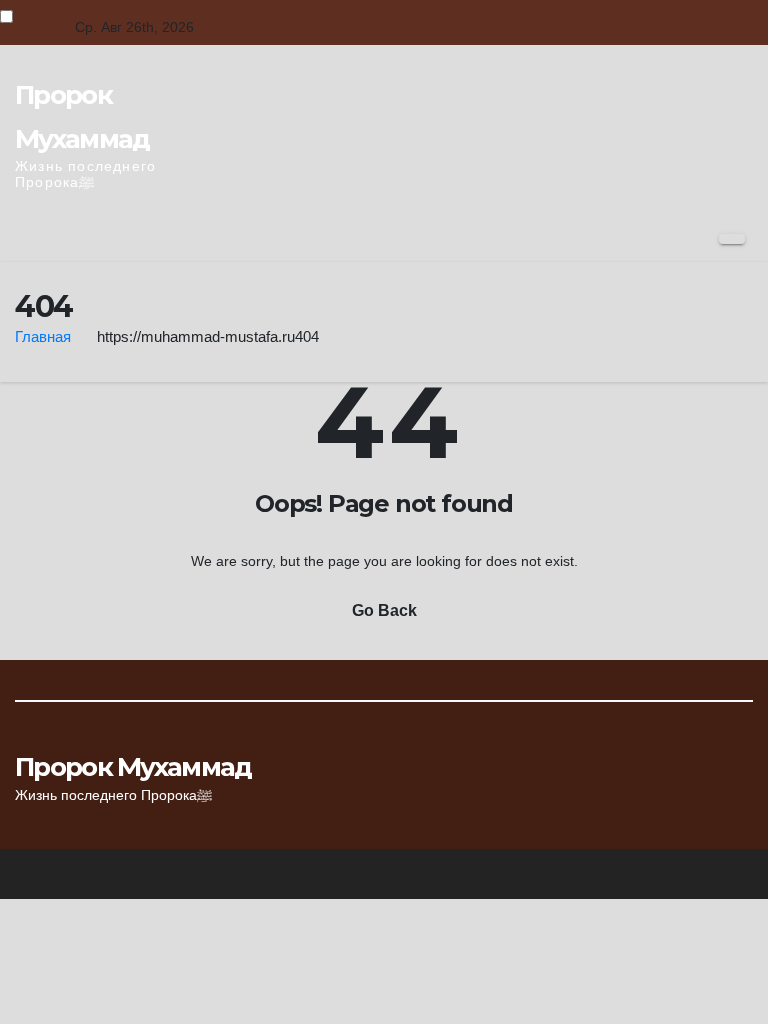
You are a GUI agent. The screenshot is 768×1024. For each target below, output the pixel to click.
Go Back (384, 610)
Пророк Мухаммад (133, 767)
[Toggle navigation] (732, 239)
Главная (43, 336)
